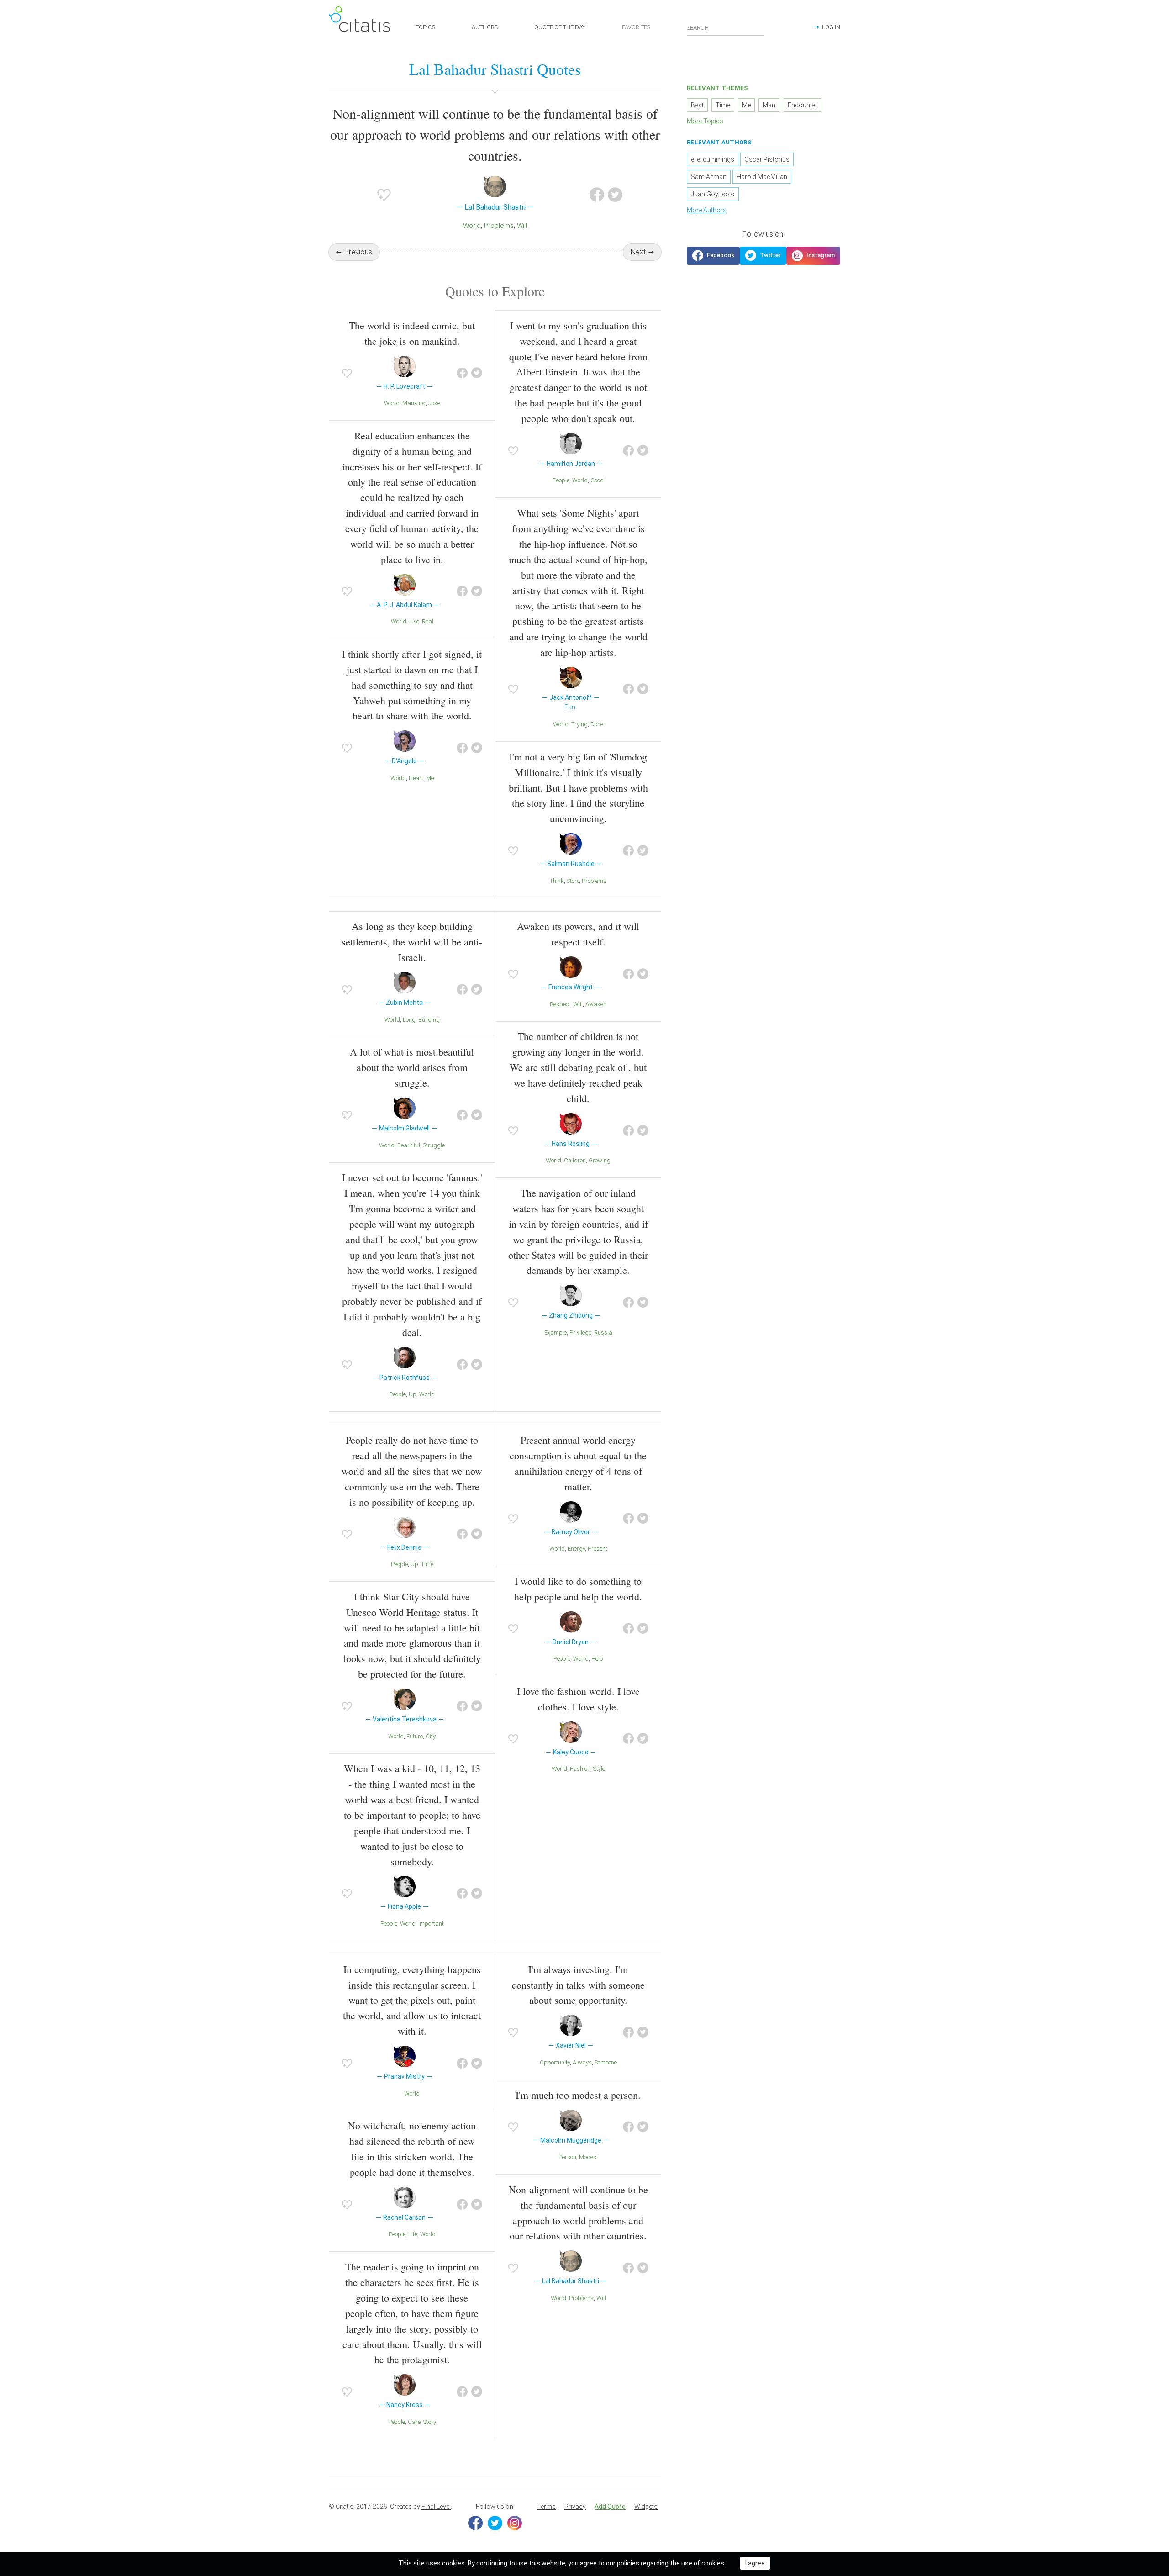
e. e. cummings (713, 159)
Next (638, 252)
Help (597, 1659)
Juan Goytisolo (713, 194)
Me (430, 778)
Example (556, 1333)
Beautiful (409, 1145)
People (561, 480)
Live (414, 621)
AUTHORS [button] (485, 27)
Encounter (803, 105)
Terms (546, 2507)
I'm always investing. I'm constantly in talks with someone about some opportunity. (578, 1985)
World (472, 226)
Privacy (575, 2507)
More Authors (707, 210)
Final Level (436, 2507)
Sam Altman (709, 177)
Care (414, 2422)
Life (413, 2234)
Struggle (434, 1145)
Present (598, 1549)
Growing (600, 1160)
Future (415, 1736)
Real (428, 621)
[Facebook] (475, 2523)
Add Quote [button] (610, 2507)
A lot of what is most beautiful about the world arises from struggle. (412, 1067)
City (431, 1736)
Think (557, 881)
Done (597, 724)
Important (431, 1924)
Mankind (414, 403)
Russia (603, 1333)
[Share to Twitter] (615, 195)
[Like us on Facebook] (713, 256)
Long (409, 1020)
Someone (606, 2062)
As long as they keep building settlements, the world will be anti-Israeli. (412, 942)
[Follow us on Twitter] (763, 256)
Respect (560, 1004)
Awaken (596, 1004)
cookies (453, 2563)
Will (522, 226)
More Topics (705, 121)
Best (697, 105)
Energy (576, 1549)
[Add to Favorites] (384, 195)
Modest (589, 2157)
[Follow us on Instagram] (813, 256)
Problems (499, 226)
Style (599, 1769)
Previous (358, 252)
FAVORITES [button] (636, 27)
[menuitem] (546, 2507)
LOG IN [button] (831, 27)
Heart (416, 778)
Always (582, 2062)
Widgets (646, 2507)
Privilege (580, 1333)
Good (597, 480)
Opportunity (555, 2062)
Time (427, 1564)
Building (429, 1020)
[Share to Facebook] (597, 195)
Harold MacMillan (762, 177)
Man (769, 105)
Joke (434, 403)
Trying (579, 724)
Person (567, 2157)
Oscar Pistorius (767, 159)
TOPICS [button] (425, 27)
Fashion (580, 1769)
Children (575, 1160)
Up (413, 1394)
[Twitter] (495, 2523)
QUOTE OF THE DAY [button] (560, 27)
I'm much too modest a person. (578, 2095)
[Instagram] (515, 2523)
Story (573, 881)
